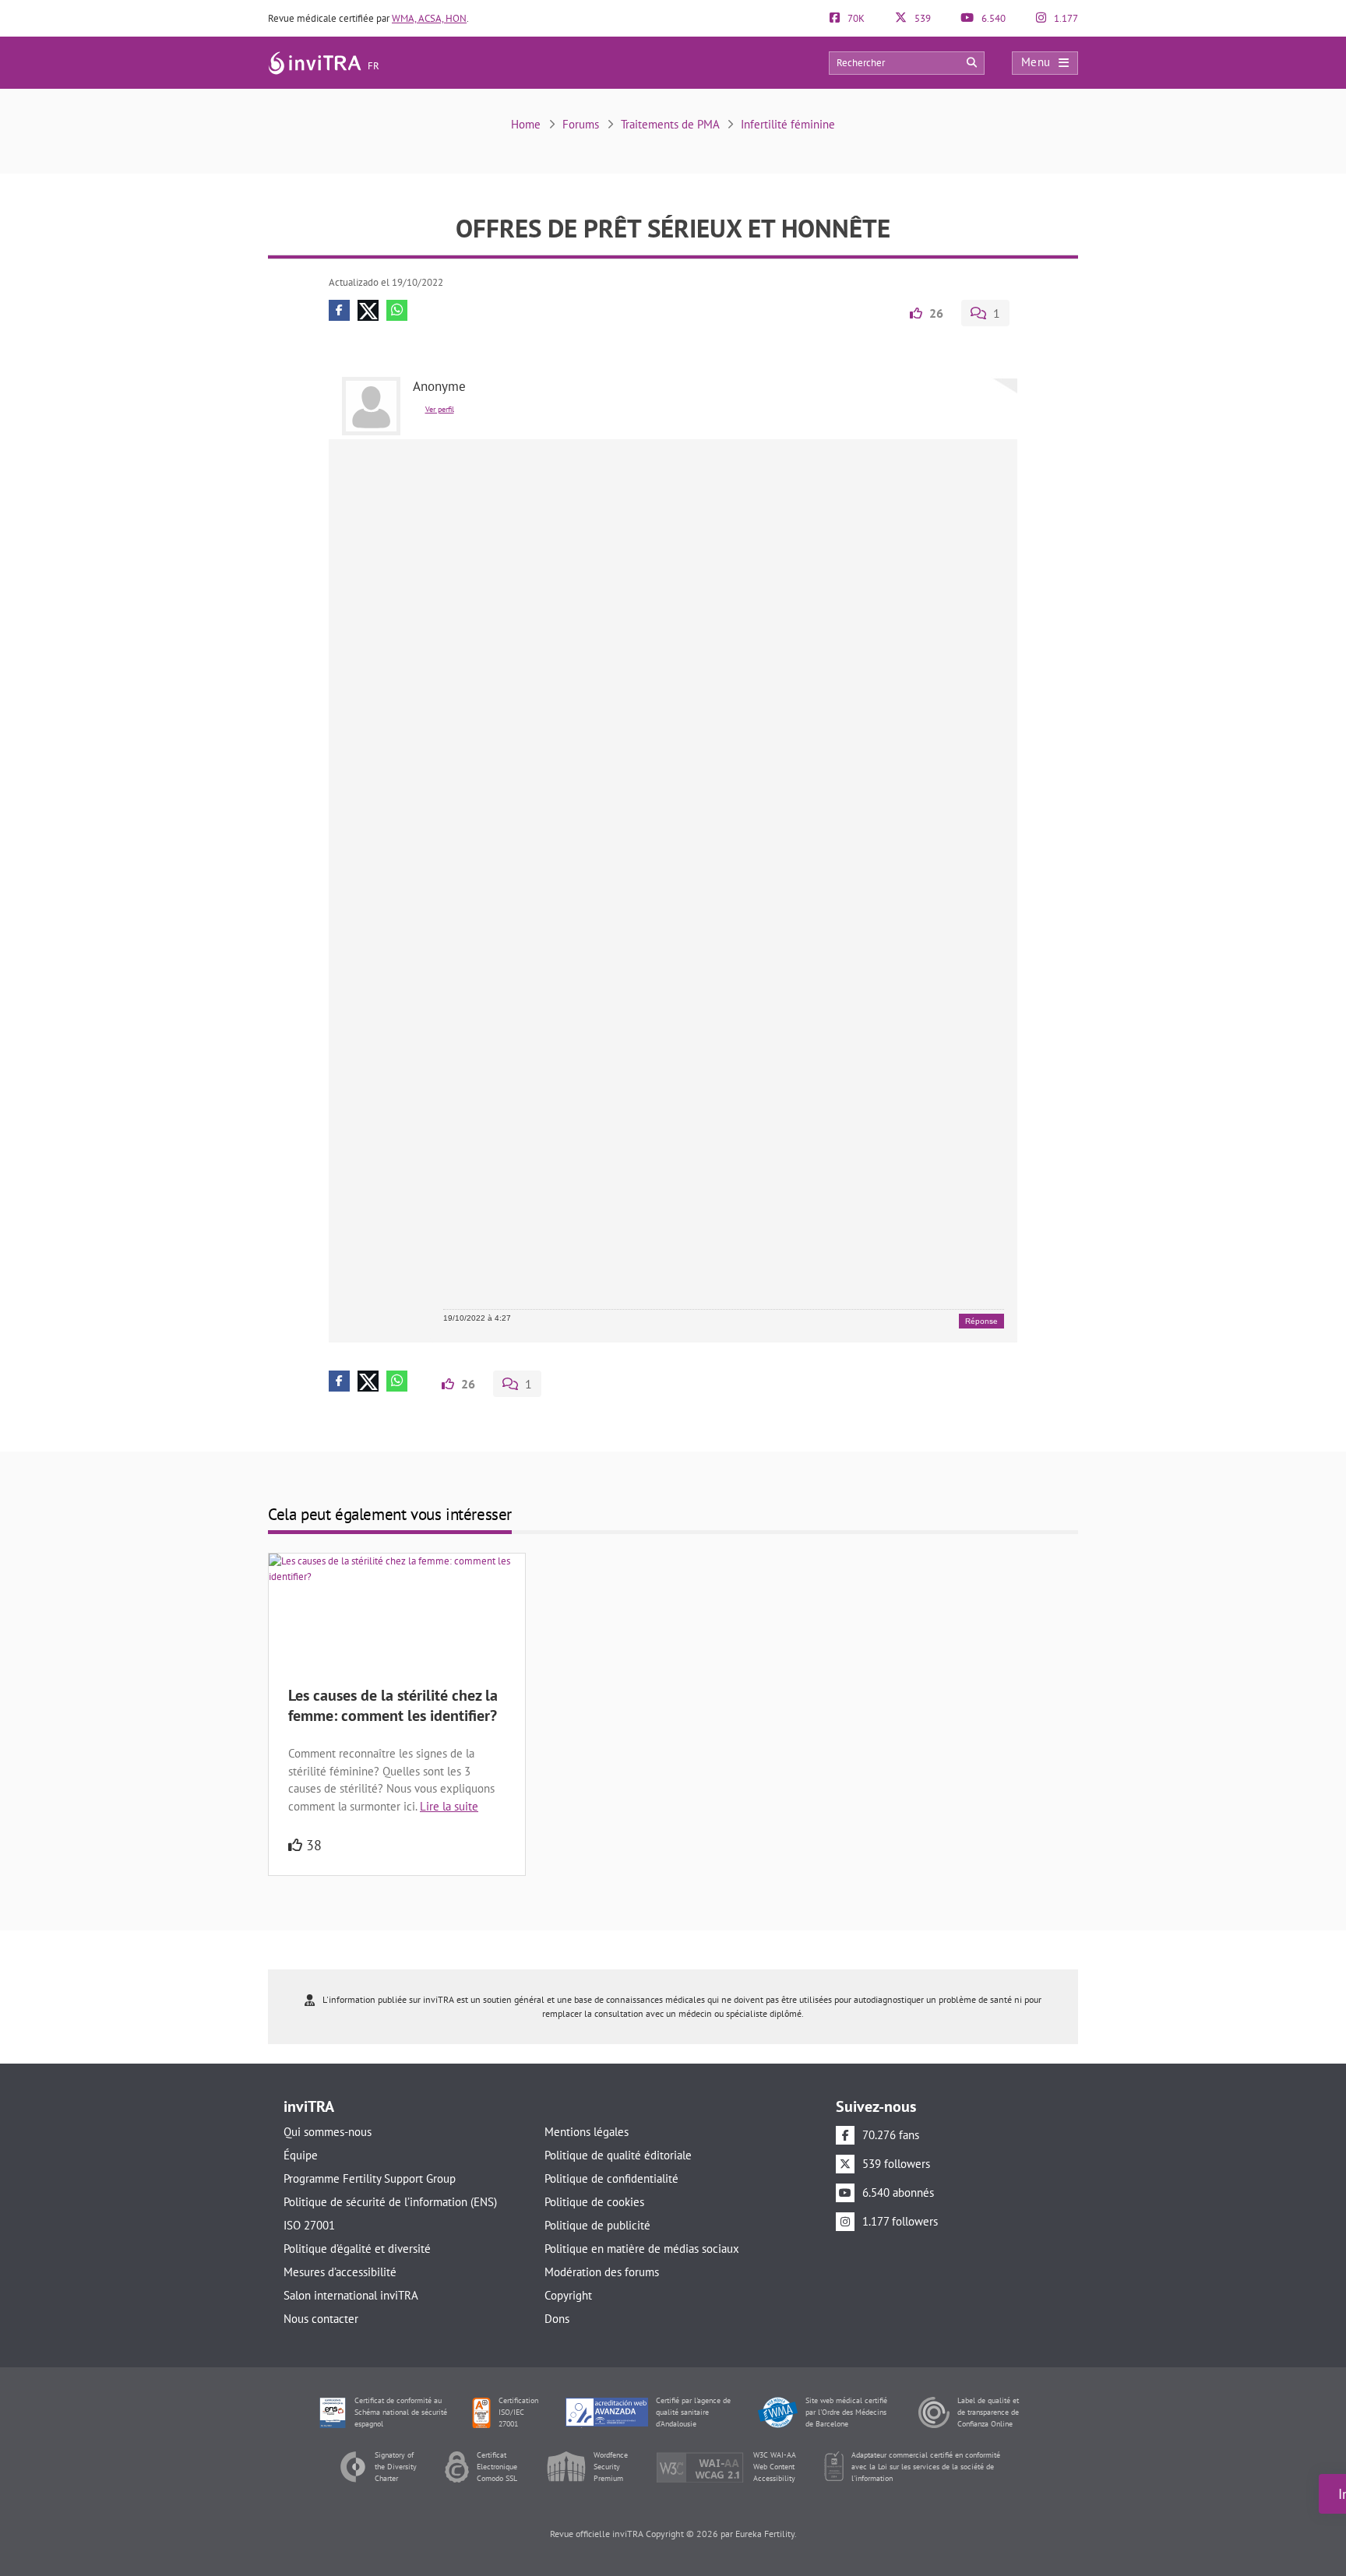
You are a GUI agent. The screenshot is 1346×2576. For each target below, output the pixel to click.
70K (855, 18)
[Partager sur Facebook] (339, 310)
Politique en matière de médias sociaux (642, 2249)
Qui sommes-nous (328, 2132)
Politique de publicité (597, 2225)
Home (526, 124)
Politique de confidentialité (611, 2178)
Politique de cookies (594, 2202)
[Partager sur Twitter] (368, 310)
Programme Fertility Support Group (370, 2178)
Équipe (301, 2155)
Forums (581, 124)
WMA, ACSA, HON (429, 18)
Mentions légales (587, 2132)
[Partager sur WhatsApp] (397, 310)
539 (921, 18)
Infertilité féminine (788, 124)
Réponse (981, 1321)
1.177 (1065, 18)
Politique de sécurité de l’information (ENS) (390, 2202)
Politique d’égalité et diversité (357, 2249)
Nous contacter (321, 2319)
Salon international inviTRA (351, 2295)
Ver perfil (440, 409)
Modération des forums (602, 2272)
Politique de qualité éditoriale (618, 2155)
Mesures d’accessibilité (340, 2272)
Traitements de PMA (670, 124)
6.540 (992, 18)
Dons (557, 2319)
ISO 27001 (309, 2225)
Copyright (568, 2295)
